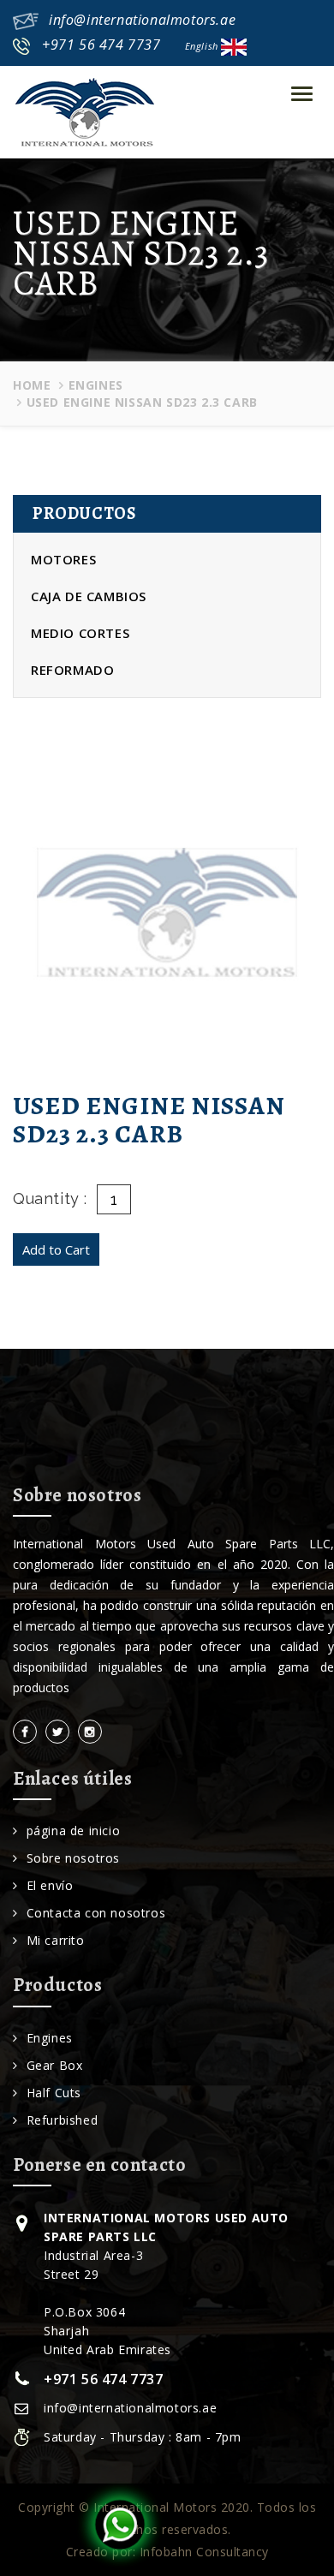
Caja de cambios (89, 596)
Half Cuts (54, 2093)
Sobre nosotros (73, 1858)
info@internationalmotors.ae (142, 20)
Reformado (72, 670)
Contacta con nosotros (96, 1913)
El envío (50, 1885)
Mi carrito (56, 1940)
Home (32, 385)
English (203, 46)
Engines (96, 385)
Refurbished (62, 2120)
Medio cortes (80, 633)
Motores (63, 559)
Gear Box (54, 2065)
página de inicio (73, 1831)
